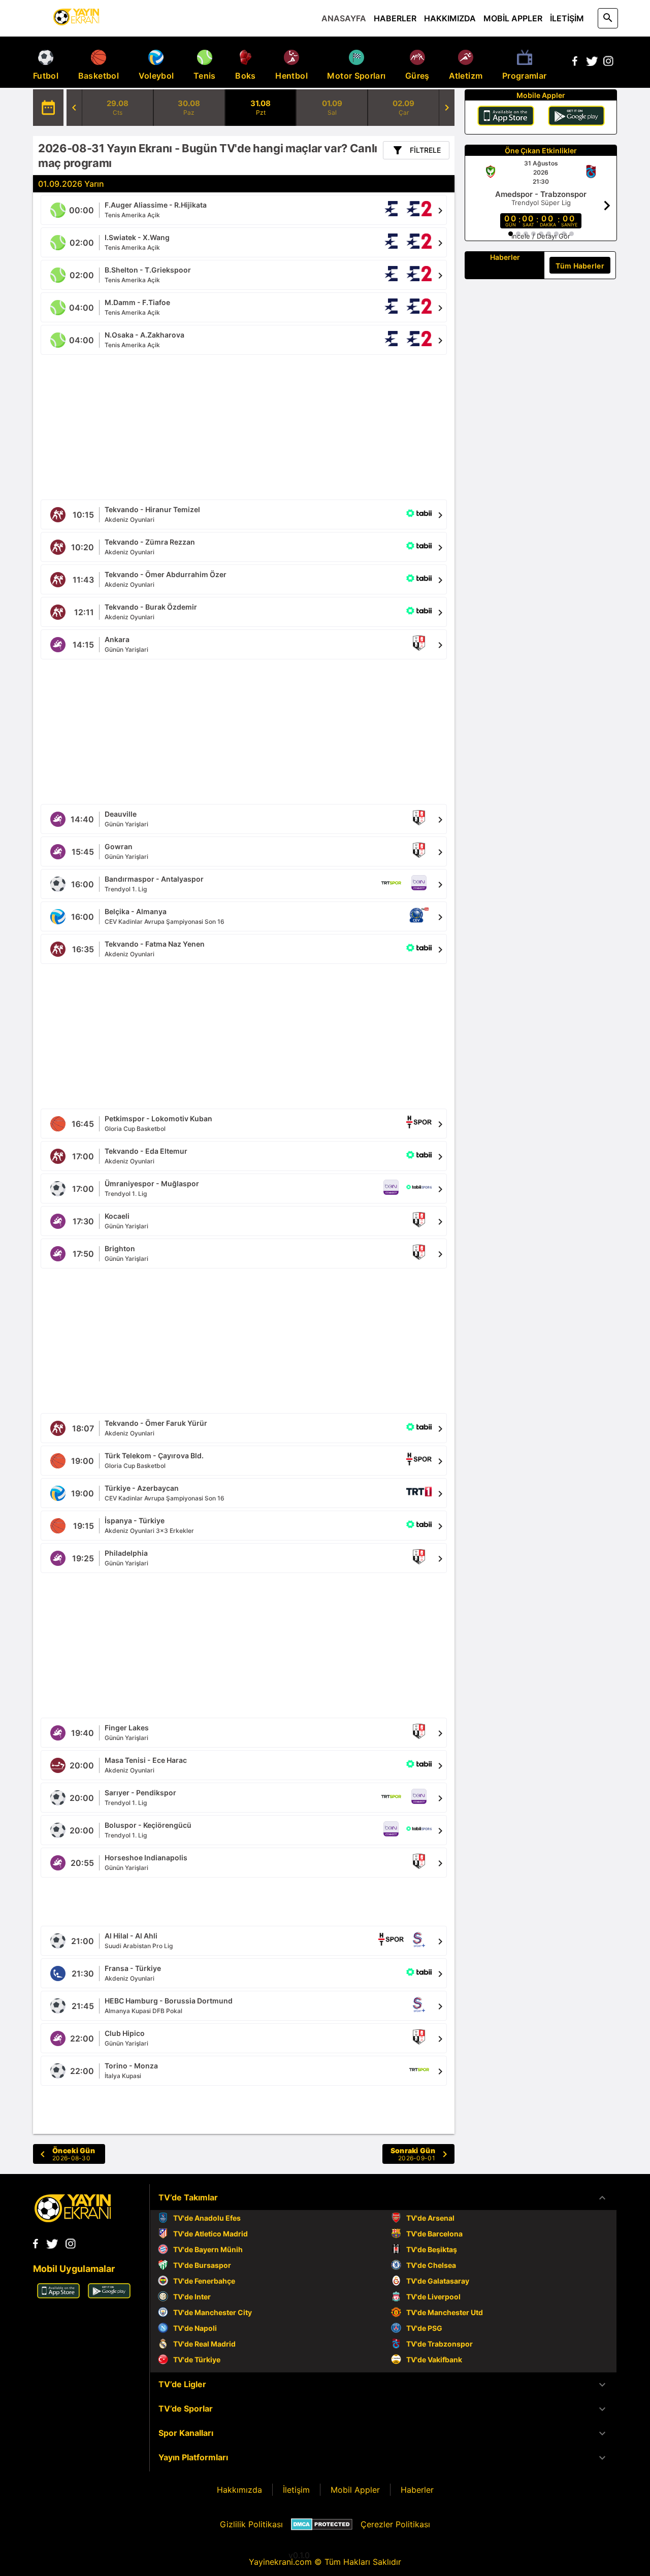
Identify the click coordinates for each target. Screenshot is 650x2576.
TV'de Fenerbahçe (204, 2281)
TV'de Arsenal (430, 2218)
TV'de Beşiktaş (432, 2249)
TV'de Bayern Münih (208, 2249)
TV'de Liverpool (433, 2297)
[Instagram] (608, 63)
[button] (383, 2198)
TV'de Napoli (195, 2328)
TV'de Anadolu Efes (207, 2218)
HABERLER (395, 18)
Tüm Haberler (580, 266)
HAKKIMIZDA (450, 18)
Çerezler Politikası (395, 2524)
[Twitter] (592, 63)
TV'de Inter (192, 2297)
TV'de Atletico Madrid (210, 2234)
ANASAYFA (344, 18)
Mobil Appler (355, 2490)
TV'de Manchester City (213, 2312)
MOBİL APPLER (513, 18)
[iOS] (506, 117)
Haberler (417, 2490)
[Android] (576, 117)
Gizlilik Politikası (251, 2524)
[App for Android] (109, 2295)
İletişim (296, 2490)
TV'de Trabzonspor (440, 2344)
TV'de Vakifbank (434, 2360)
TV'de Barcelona (434, 2234)
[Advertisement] (244, 426)
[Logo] (73, 2219)
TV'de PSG (424, 2328)
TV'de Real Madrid (204, 2344)
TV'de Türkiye (197, 2360)
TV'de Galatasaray (438, 2281)
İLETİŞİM (567, 18)
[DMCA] (322, 2524)
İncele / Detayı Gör (541, 236)
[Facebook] (575, 63)
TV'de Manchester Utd (445, 2312)
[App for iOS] (58, 2295)
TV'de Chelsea (431, 2265)
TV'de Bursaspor (202, 2265)
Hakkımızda (239, 2490)
